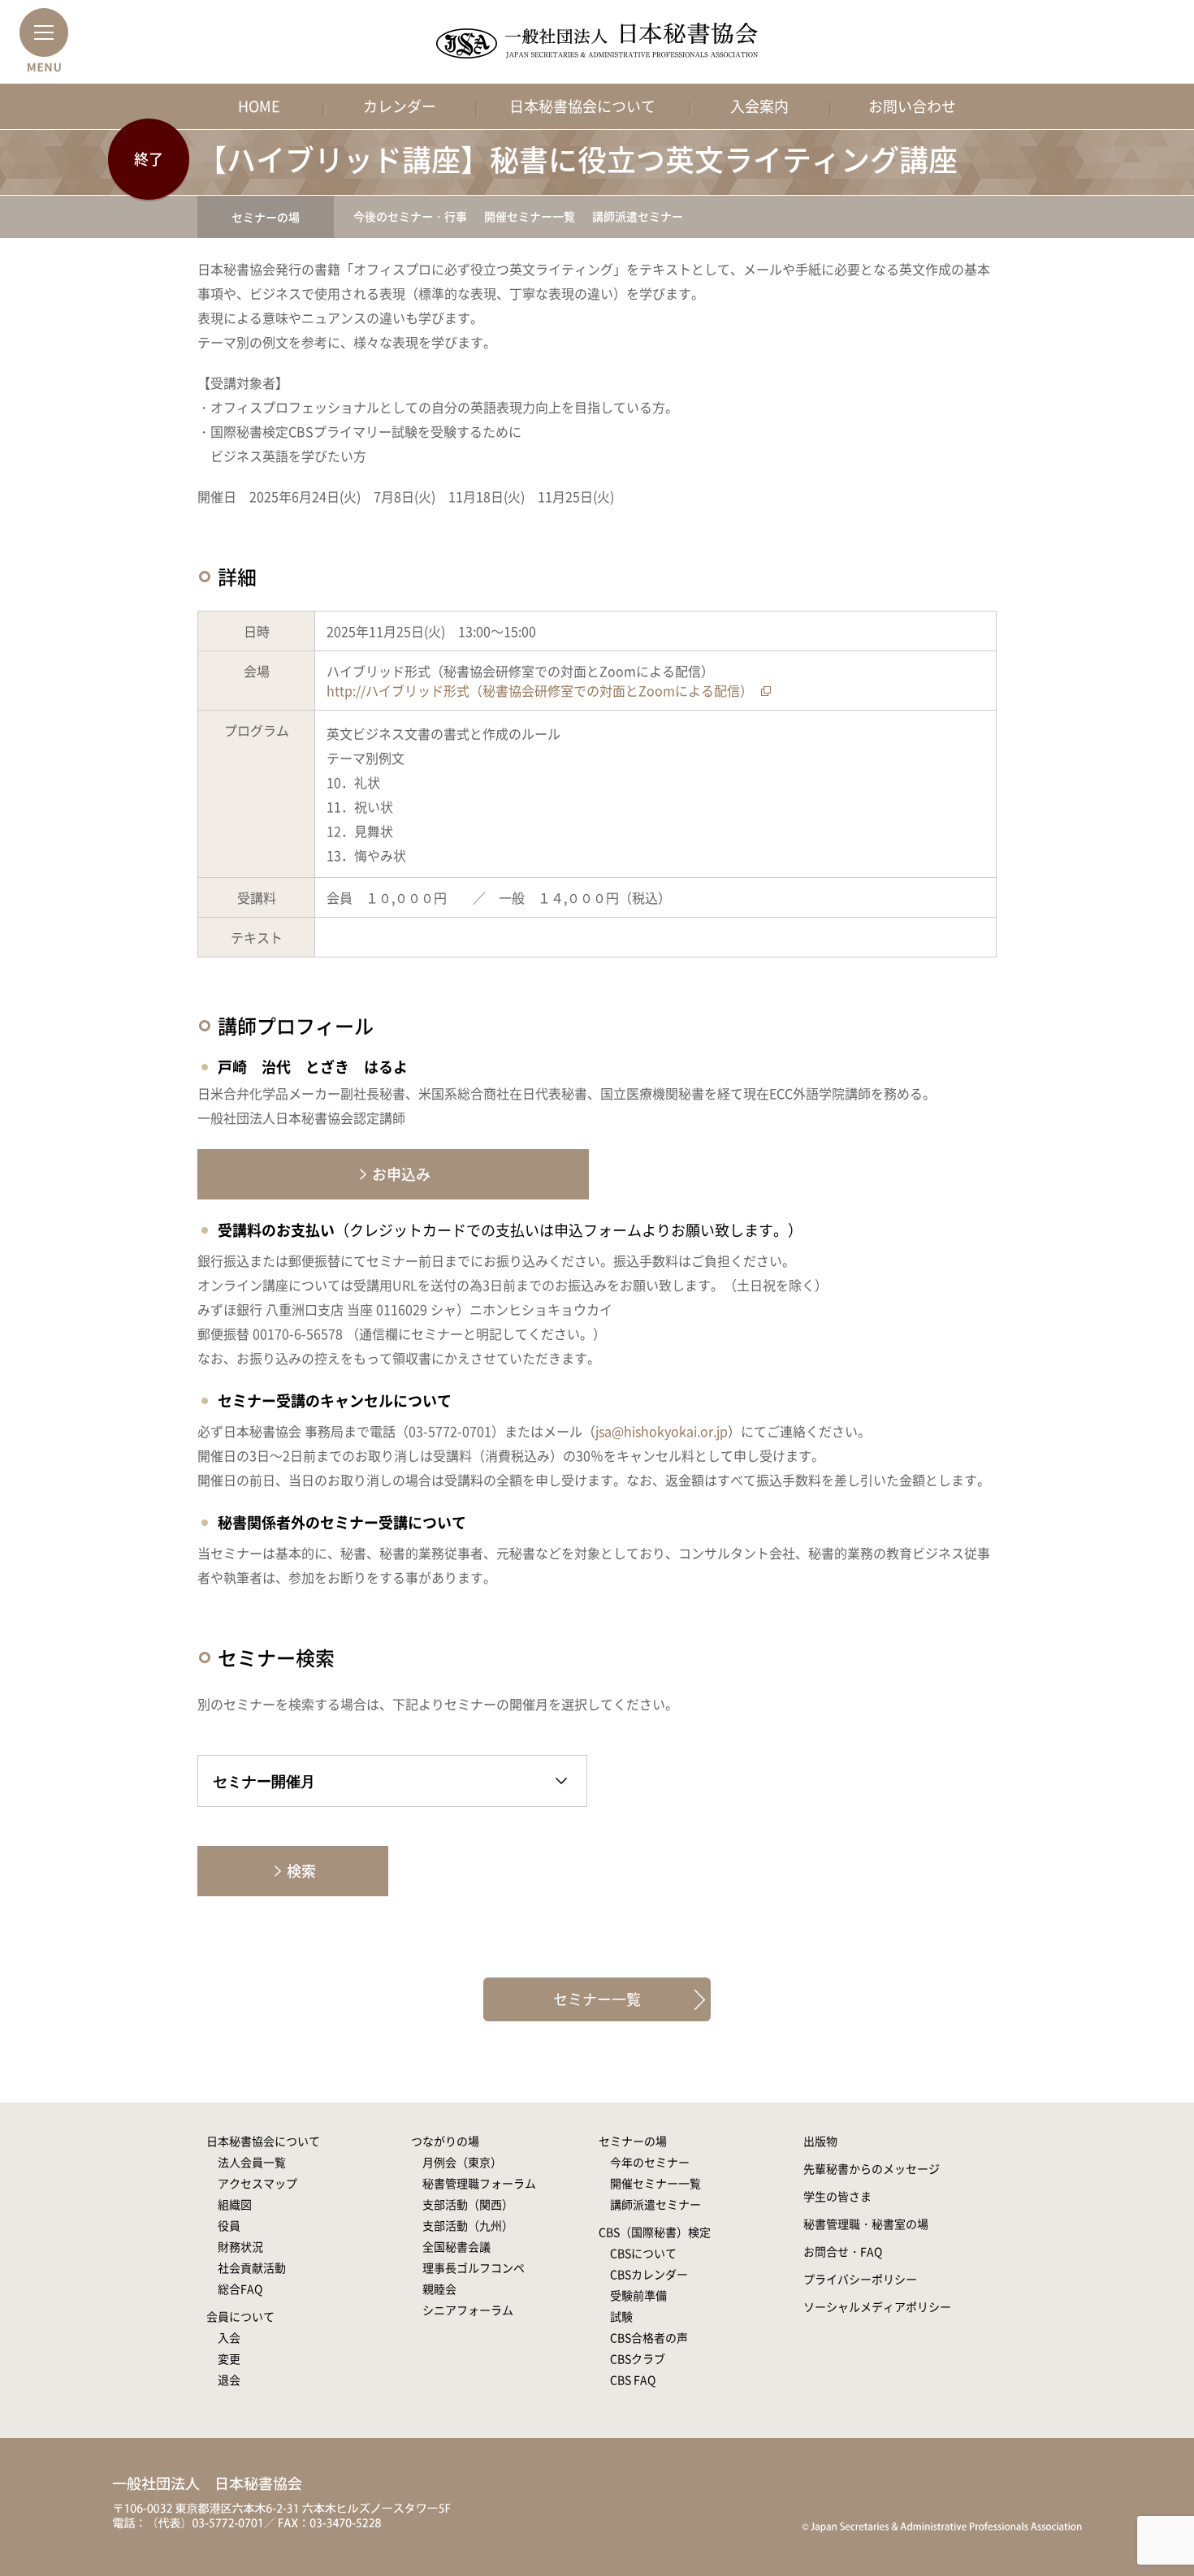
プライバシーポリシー (860, 2279)
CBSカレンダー (649, 2274)
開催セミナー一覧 (530, 216)
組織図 (235, 2204)
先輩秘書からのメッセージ (872, 2168)
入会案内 (759, 106)
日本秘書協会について (582, 106)
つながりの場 (445, 2141)
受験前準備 (638, 2295)
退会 (229, 2379)
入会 (229, 2337)
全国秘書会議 (456, 2246)
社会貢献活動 (252, 2267)
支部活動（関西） (468, 2204)
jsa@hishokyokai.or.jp (662, 1431)
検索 (301, 1871)
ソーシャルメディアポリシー (877, 2306)
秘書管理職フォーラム (479, 2183)
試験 (621, 2316)
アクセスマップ (257, 2183)
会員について (240, 2316)
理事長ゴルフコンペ (474, 2267)
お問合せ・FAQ (843, 2251)
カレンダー (400, 106)
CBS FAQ (633, 2379)
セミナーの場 (266, 217)
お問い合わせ (912, 106)
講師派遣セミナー (638, 216)
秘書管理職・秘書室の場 (866, 2224)
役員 (229, 2225)
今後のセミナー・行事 (410, 216)
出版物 (820, 2141)
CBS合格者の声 (649, 2337)
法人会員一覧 (252, 2162)
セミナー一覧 (597, 1999)
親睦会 (439, 2289)
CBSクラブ (638, 2358)
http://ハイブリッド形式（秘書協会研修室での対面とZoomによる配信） (540, 690)
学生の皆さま (837, 2196)
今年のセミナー (650, 2162)
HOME (259, 106)
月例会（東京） (462, 2162)
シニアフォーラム (468, 2310)
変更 (229, 2358)
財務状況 (240, 2246)
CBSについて (643, 2253)
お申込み (401, 1174)
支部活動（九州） (468, 2225)
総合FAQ (240, 2289)
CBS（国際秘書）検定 (655, 2232)
